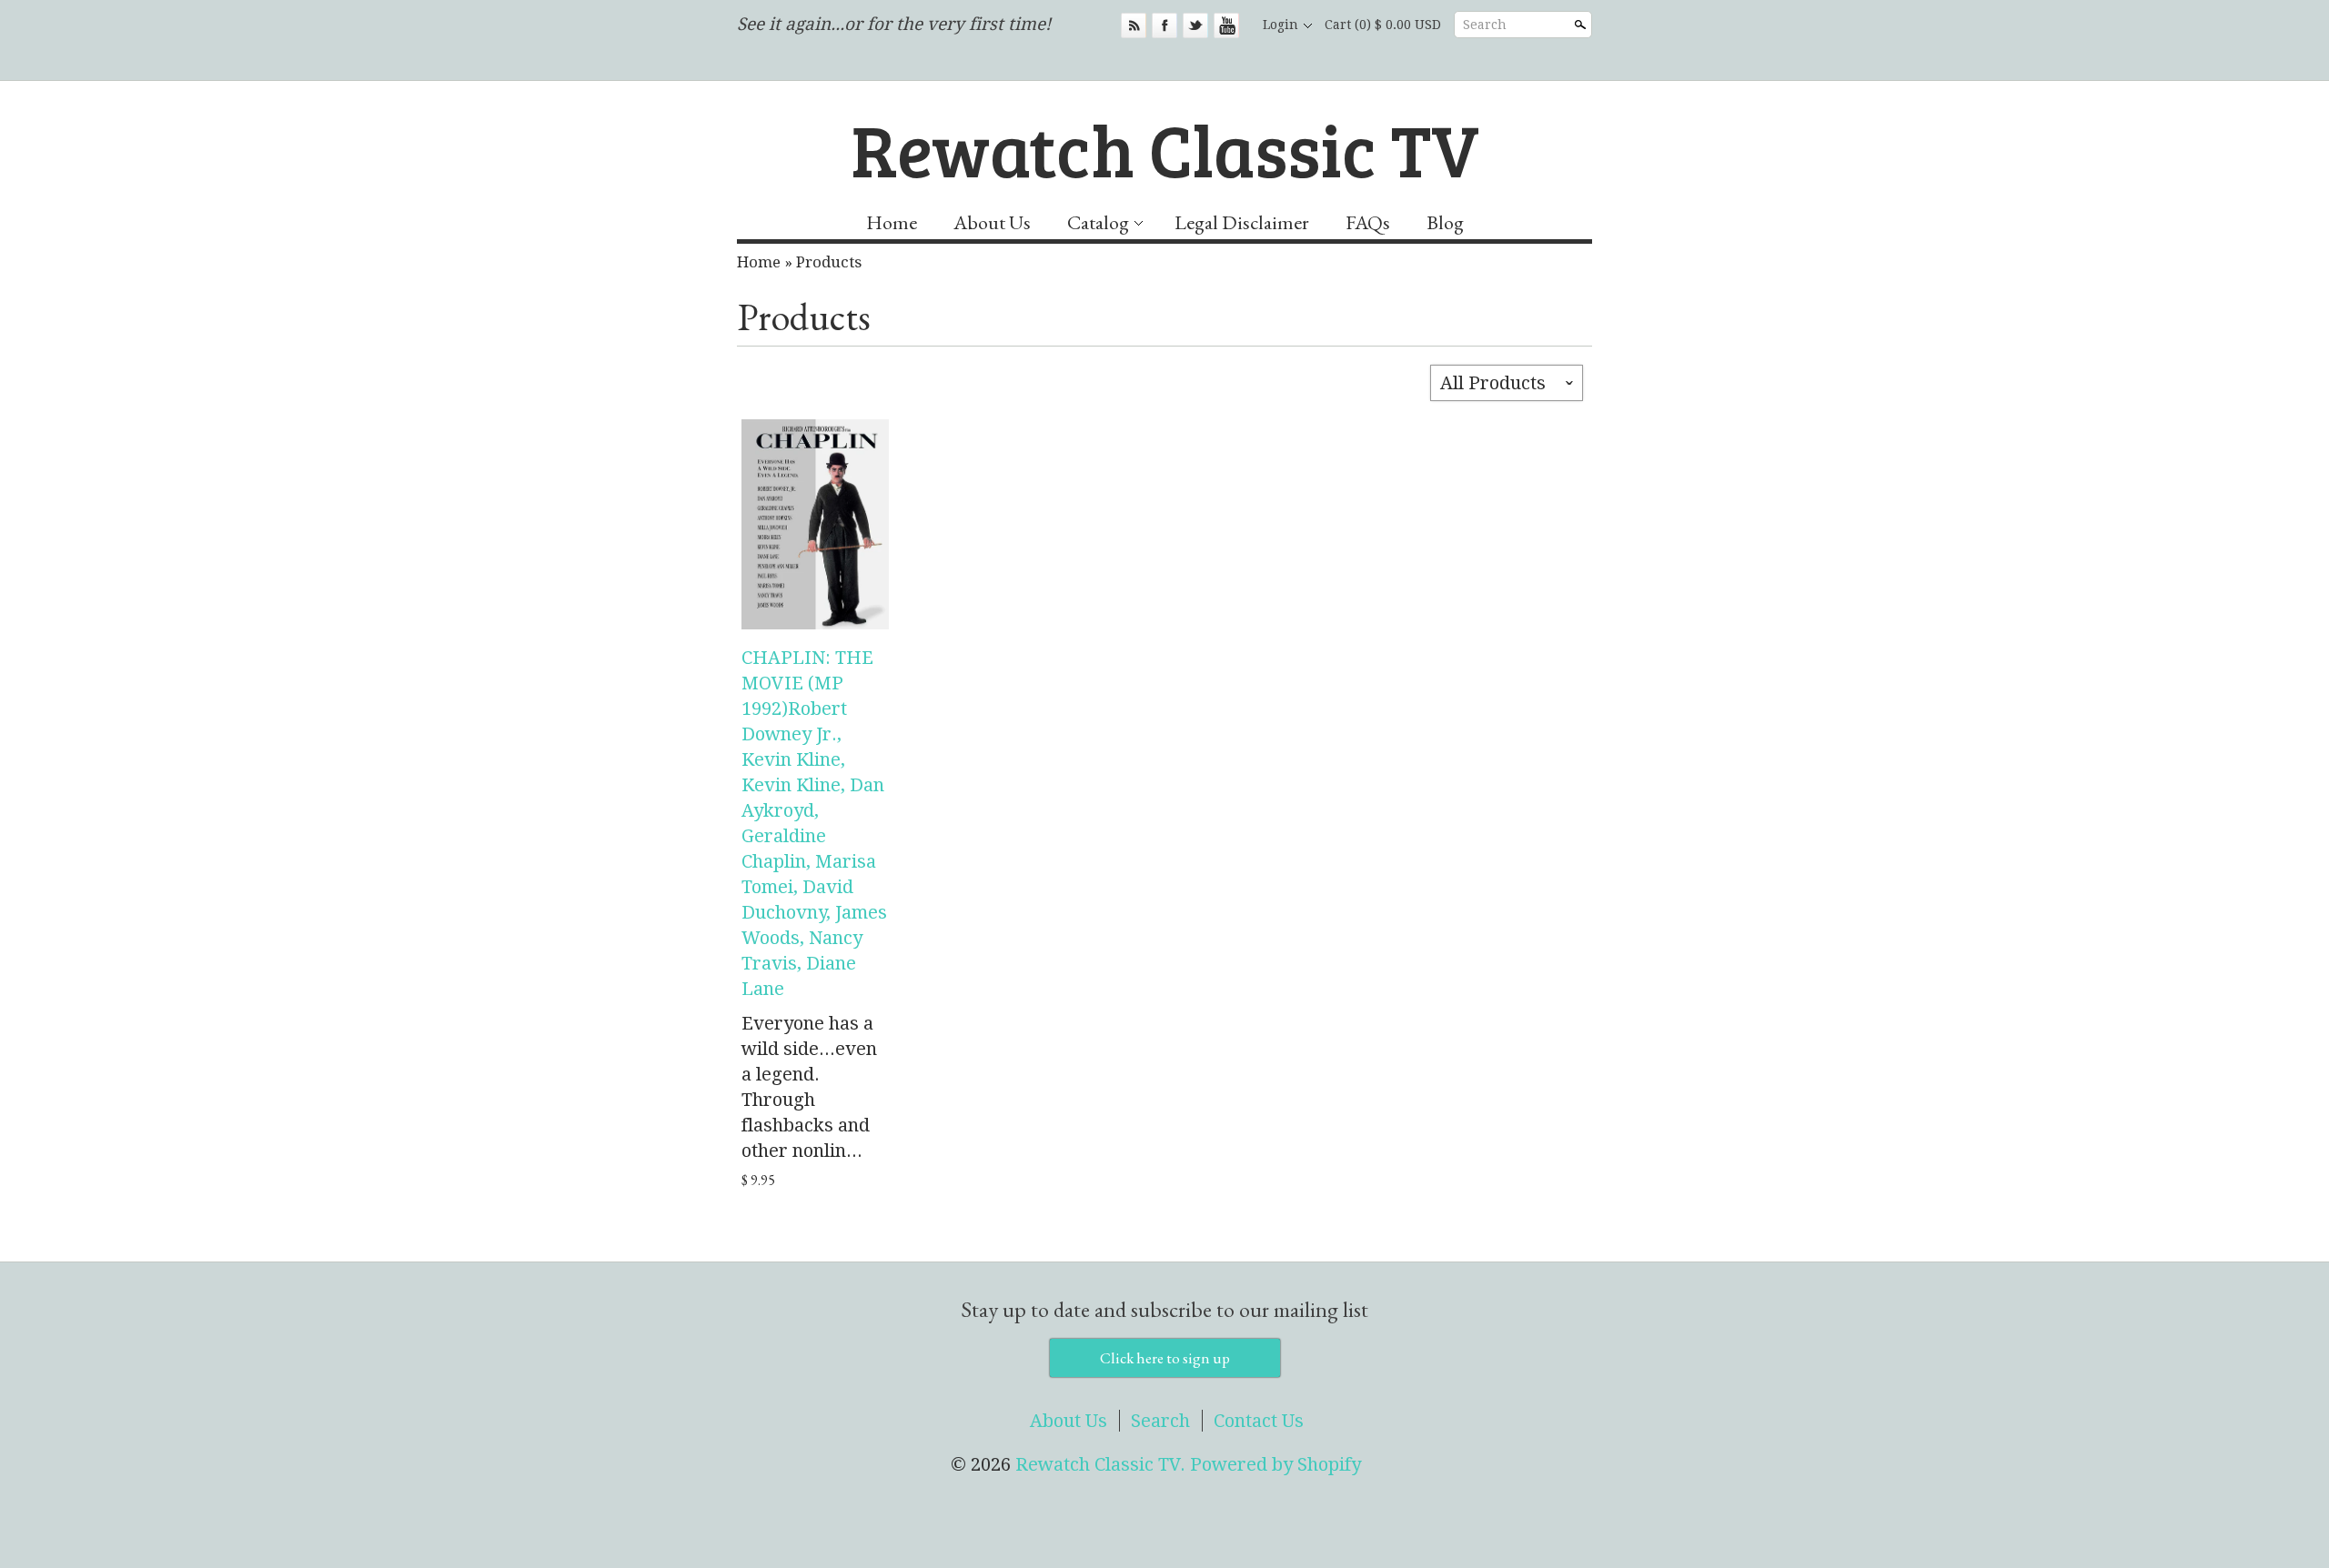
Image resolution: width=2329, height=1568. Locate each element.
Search (1485, 25)
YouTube (1226, 25)
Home (892, 222)
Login (1280, 25)
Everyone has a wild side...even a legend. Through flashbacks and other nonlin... (809, 1087)
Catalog (1098, 222)
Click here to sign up (1165, 1358)
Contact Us (1259, 1421)
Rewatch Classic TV (1165, 148)
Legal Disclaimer (1242, 222)
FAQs (1368, 222)
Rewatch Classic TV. (1103, 1464)
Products (829, 262)
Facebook (1164, 25)
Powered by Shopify (1275, 1464)
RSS (1134, 25)
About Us (992, 222)
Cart (1383, 25)
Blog (1445, 222)
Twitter (1195, 25)
